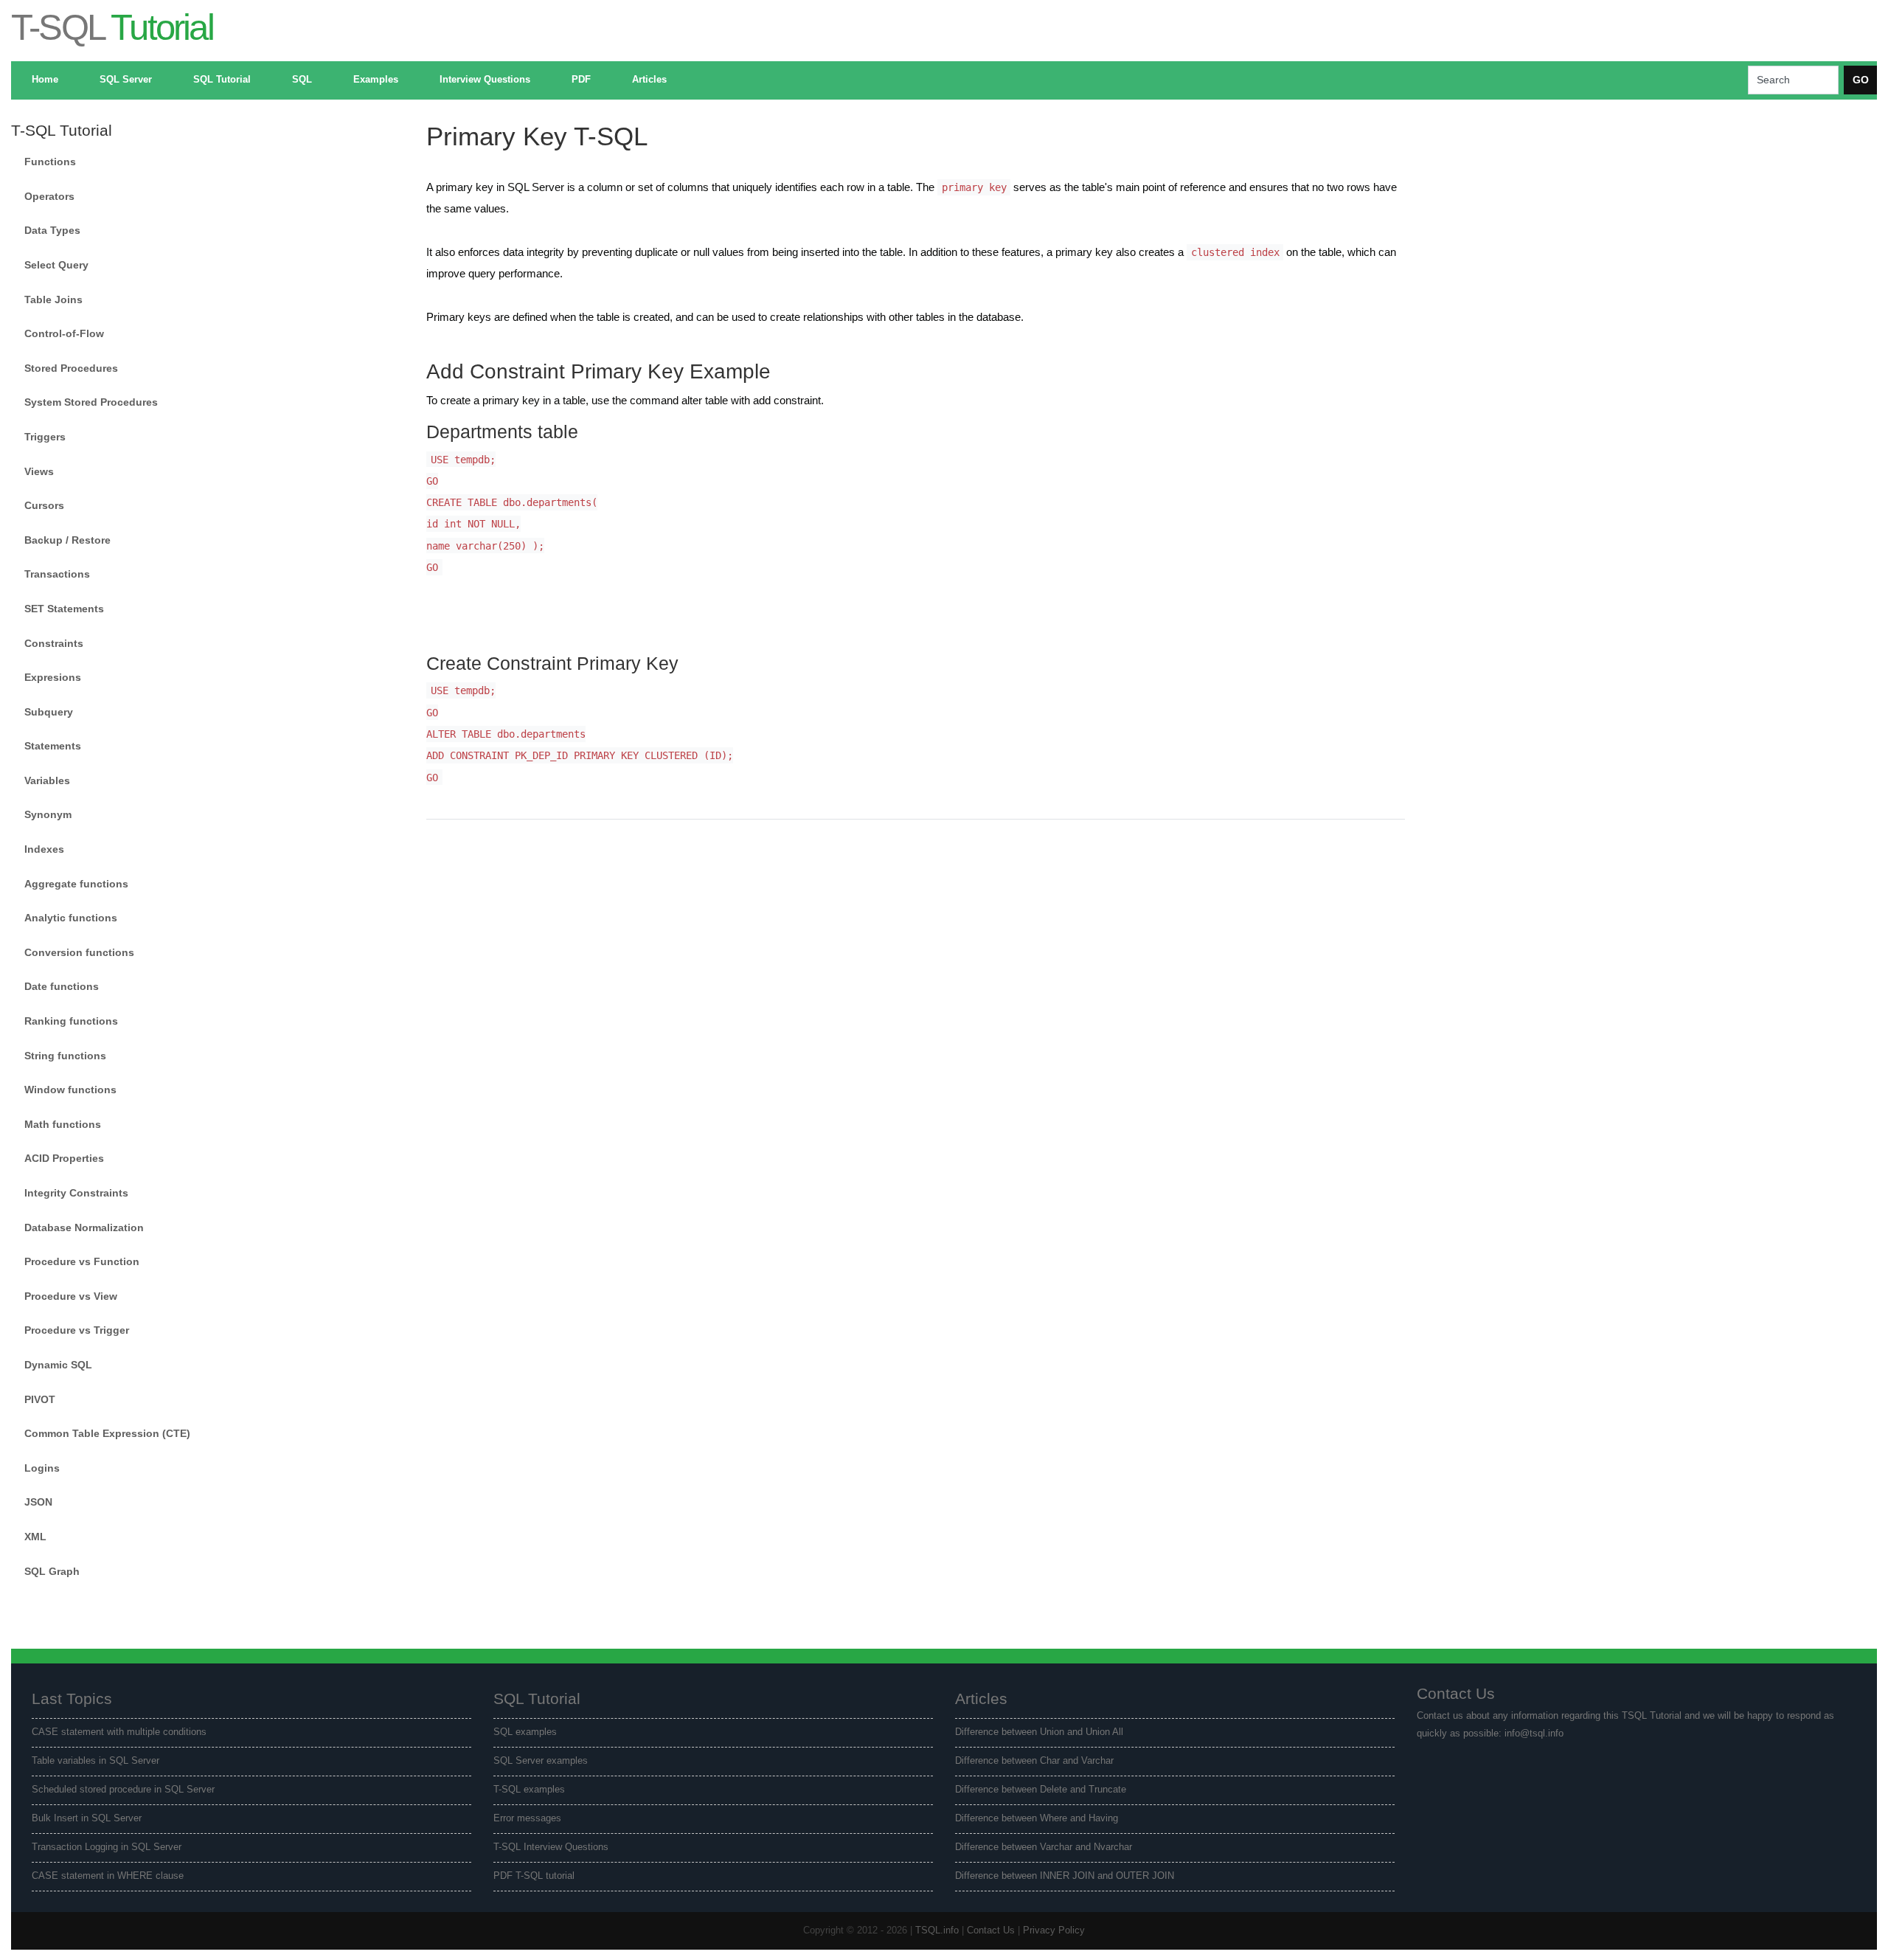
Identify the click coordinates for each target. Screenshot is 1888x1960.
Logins (42, 1468)
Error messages (527, 1818)
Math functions (63, 1124)
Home (45, 80)
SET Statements (64, 609)
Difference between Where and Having (1037, 1818)
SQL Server (126, 80)
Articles (649, 80)
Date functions (62, 986)
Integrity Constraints (76, 1193)
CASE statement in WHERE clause (108, 1876)
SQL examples (525, 1732)
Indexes (44, 849)
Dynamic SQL (58, 1365)
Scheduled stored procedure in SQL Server (123, 1790)
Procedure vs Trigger (77, 1330)
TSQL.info (937, 1930)
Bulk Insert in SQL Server (87, 1818)
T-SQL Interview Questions (551, 1847)
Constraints (54, 643)
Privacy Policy (1054, 1930)
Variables (47, 780)
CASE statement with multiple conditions (119, 1732)
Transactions (57, 574)
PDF (581, 80)
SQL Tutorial (222, 80)
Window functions (70, 1090)
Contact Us (991, 1930)
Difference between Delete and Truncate (1041, 1790)
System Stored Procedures (91, 402)
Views (39, 471)
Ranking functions (71, 1021)
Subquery (49, 712)
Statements (53, 746)
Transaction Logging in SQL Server (107, 1847)
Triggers (45, 437)
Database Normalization (84, 1227)
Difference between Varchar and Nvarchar (1044, 1847)
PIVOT (40, 1399)
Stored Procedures (71, 368)
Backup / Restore (67, 540)
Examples (376, 80)
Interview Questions (485, 80)
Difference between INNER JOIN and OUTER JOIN (1065, 1876)
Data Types (52, 230)
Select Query (56, 265)
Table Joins (53, 299)
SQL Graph (52, 1571)
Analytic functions (71, 918)
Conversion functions (79, 952)
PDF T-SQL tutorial (534, 1876)
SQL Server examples (541, 1761)
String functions (65, 1056)
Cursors (44, 505)
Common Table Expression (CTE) (107, 1433)
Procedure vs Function (82, 1261)
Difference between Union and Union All (1039, 1732)
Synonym (48, 814)
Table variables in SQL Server (96, 1761)
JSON (38, 1502)
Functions (50, 162)
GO (1861, 80)
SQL (302, 80)
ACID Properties (64, 1158)
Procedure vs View (71, 1296)
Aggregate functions (76, 884)
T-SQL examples (529, 1790)
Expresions (53, 677)
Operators (49, 196)
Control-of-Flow (64, 333)
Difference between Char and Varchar (1034, 1761)
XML (35, 1537)
